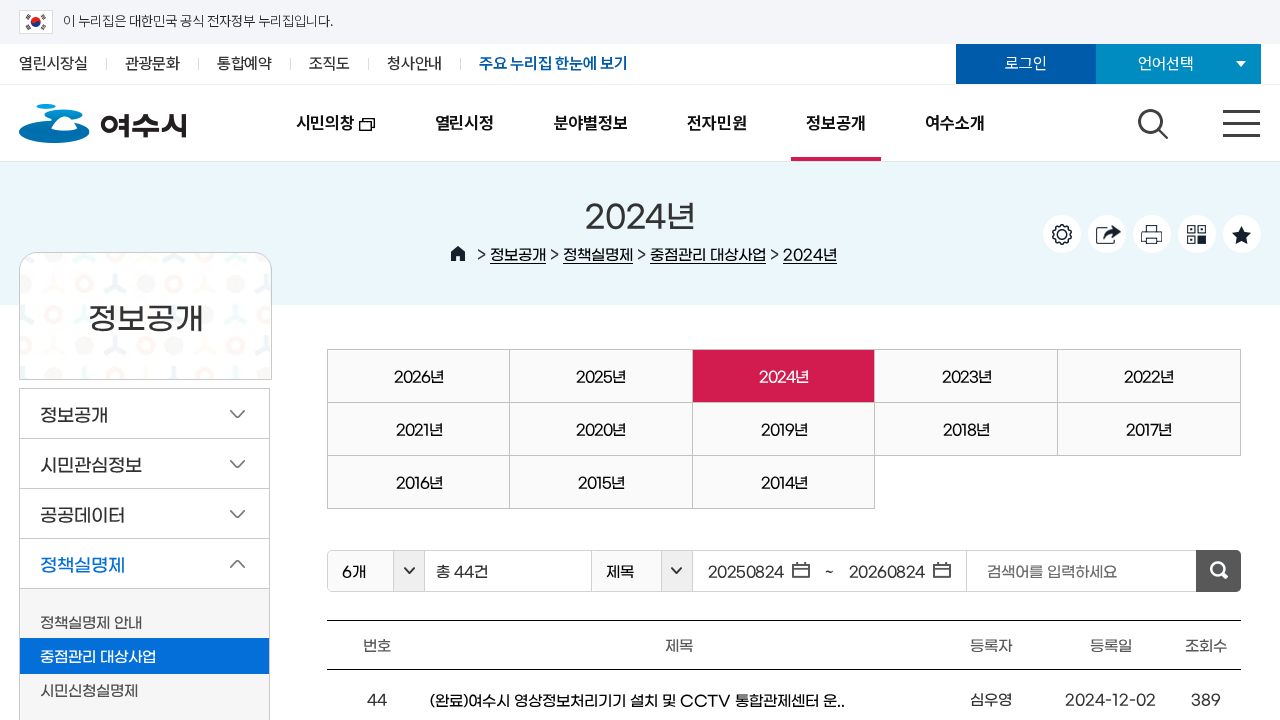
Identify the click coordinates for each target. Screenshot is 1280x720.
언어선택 (1165, 63)
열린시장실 (53, 63)
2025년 (600, 375)
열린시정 (464, 123)
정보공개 (835, 123)
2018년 (966, 428)
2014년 (784, 481)
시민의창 (310, 137)
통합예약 (244, 63)
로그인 (1025, 63)
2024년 (810, 253)
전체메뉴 (1224, 119)
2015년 (601, 481)
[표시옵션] (1062, 234)
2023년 (966, 375)
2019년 (784, 428)
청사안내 (414, 63)
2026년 (418, 375)
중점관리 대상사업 (708, 253)
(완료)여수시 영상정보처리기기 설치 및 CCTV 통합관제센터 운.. (637, 699)
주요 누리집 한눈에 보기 (553, 63)
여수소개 (954, 123)
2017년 (1148, 428)
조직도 (329, 63)
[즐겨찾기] (1242, 234)
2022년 (1148, 375)
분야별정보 (591, 123)
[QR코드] (1197, 234)
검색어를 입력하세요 (1052, 570)
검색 (1150, 119)
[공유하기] (1107, 234)
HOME (458, 254)
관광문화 (152, 63)
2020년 (600, 428)
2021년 (419, 428)
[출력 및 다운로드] (1152, 234)
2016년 (419, 481)
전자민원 (716, 123)
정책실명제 (598, 253)
